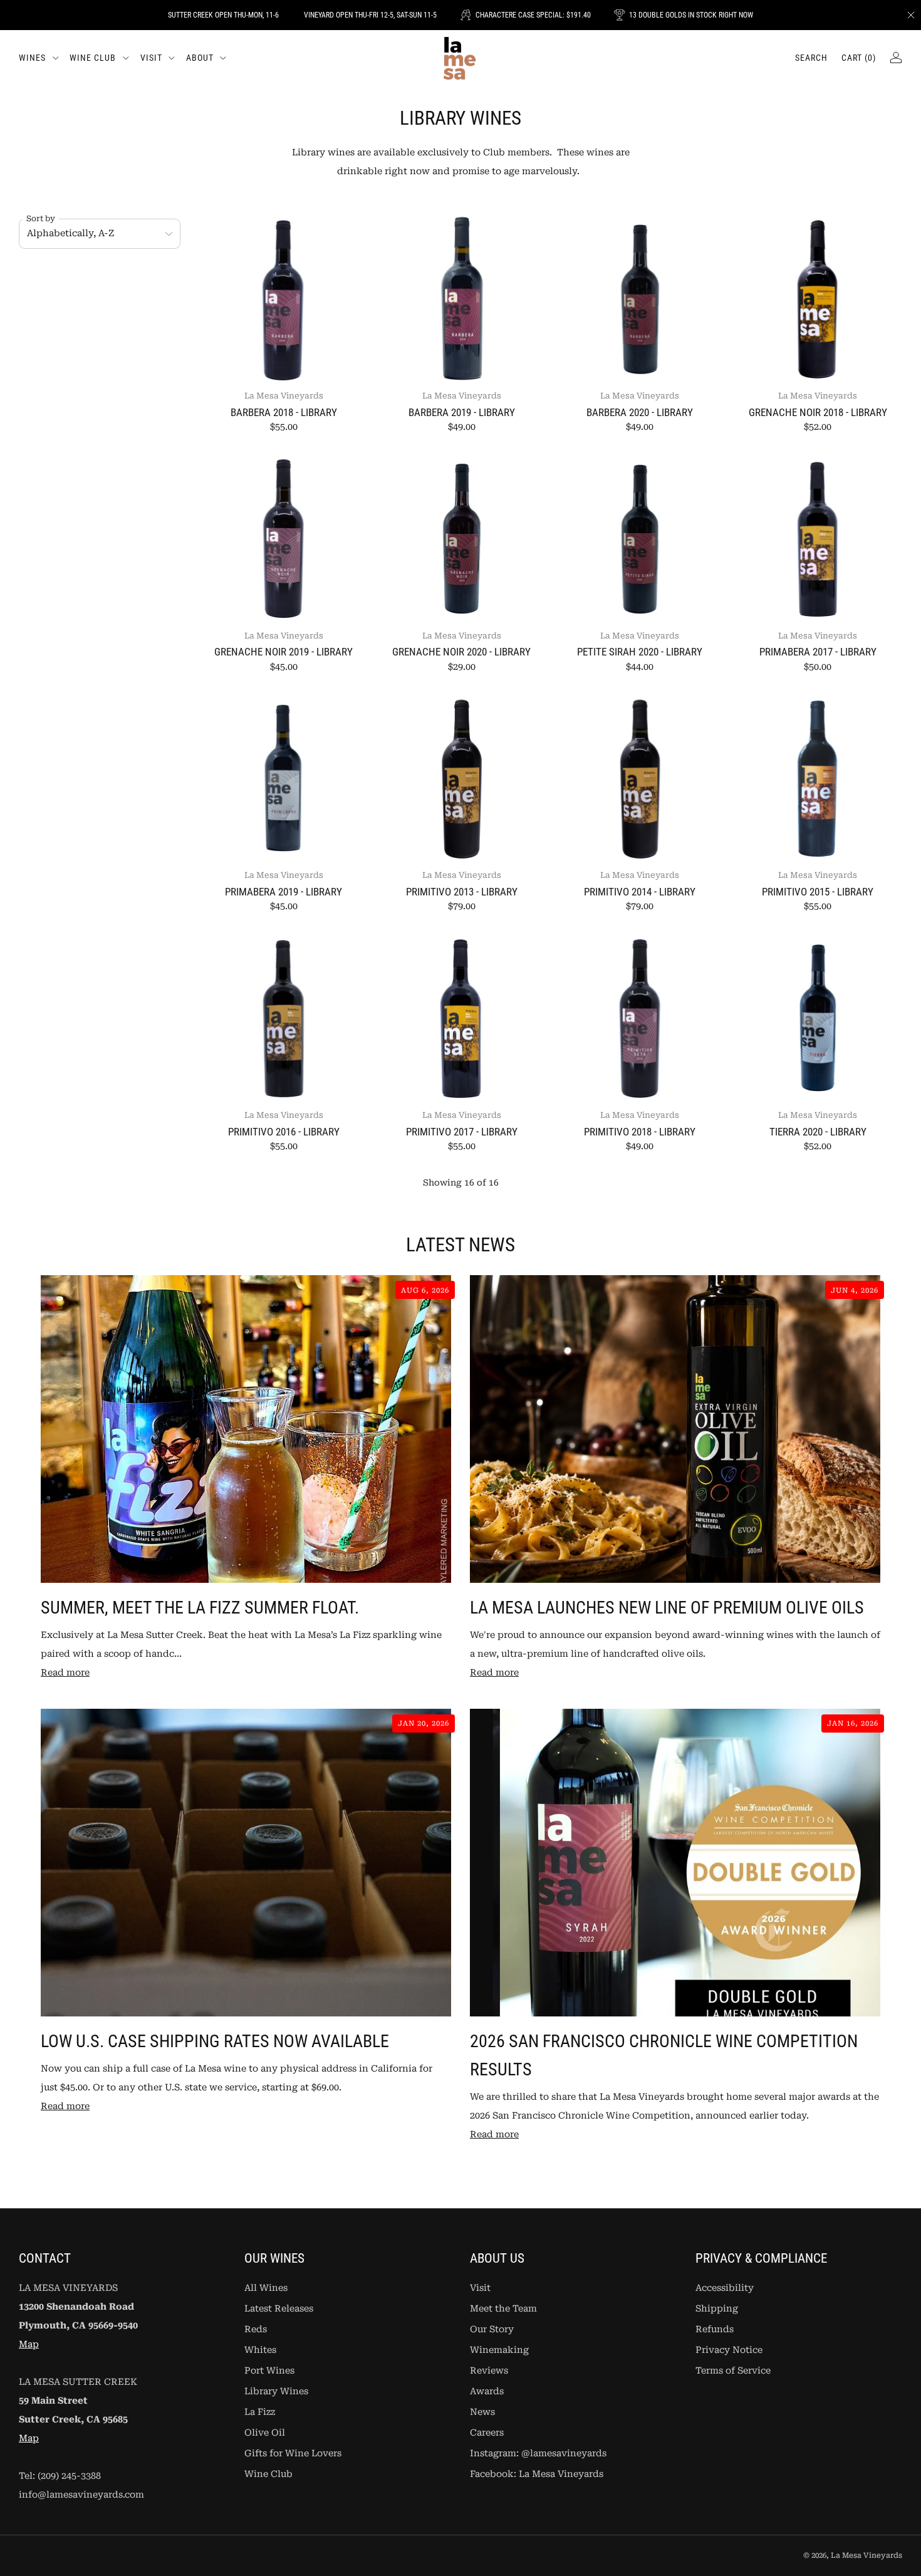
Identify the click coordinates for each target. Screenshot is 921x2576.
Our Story (492, 2329)
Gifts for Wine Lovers (293, 2453)
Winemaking (499, 2350)
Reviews (489, 2371)
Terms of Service (733, 2371)
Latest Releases (279, 2309)
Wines (32, 58)
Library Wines (276, 2391)
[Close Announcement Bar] (911, 15)
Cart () (859, 58)
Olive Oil (265, 2433)
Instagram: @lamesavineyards (538, 2453)
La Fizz (260, 2412)
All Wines (266, 2288)
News (482, 2412)
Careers (487, 2433)
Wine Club (93, 58)
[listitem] (223, 15)
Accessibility (725, 2288)
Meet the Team (503, 2309)
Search (811, 58)
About (200, 58)
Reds (256, 2329)
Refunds (715, 2329)
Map (29, 2344)
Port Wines (269, 2371)
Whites (260, 2350)
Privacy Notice (729, 2350)
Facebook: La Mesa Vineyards (537, 2474)
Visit (151, 58)
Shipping (717, 2309)
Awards (487, 2391)
